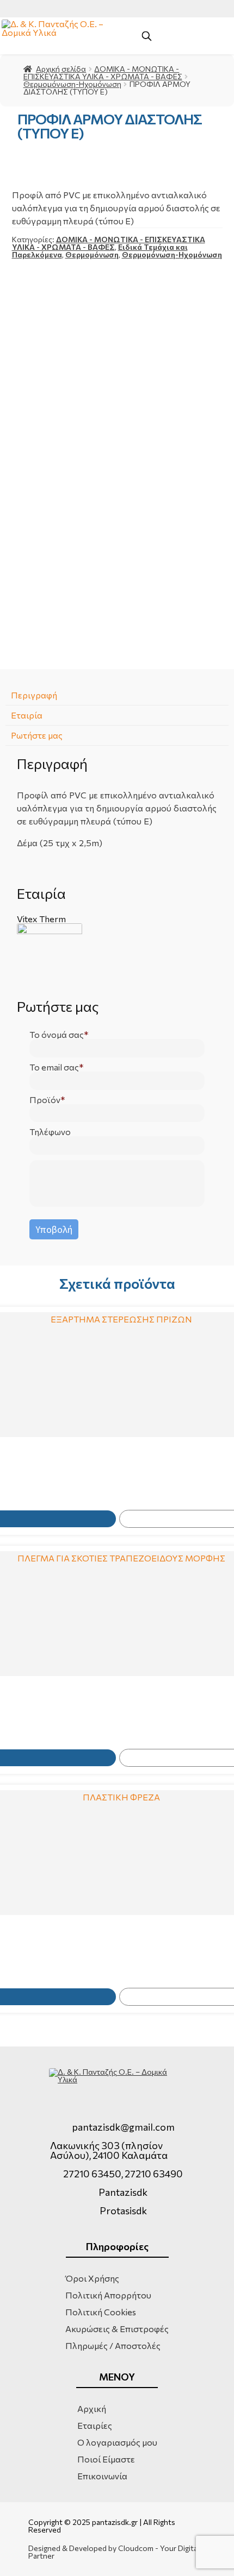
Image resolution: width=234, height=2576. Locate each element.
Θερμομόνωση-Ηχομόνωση (72, 84)
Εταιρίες (95, 2425)
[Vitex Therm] (117, 956)
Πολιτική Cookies (101, 2312)
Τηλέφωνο (50, 1132)
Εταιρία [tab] (27, 715)
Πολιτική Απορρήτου (108, 2295)
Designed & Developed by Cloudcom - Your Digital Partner (114, 2552)
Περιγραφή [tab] (34, 695)
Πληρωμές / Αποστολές (113, 2345)
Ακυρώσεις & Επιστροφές (117, 2329)
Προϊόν (45, 1100)
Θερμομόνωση (92, 254)
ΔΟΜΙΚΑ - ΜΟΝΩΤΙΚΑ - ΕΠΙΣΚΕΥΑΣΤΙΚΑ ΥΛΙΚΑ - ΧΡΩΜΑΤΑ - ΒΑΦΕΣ (103, 73)
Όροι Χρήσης (92, 2278)
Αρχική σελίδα (61, 69)
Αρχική (92, 2408)
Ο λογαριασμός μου (117, 2442)
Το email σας (54, 1067)
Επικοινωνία (102, 2476)
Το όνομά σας (57, 1035)
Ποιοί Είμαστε (106, 2459)
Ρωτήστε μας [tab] (37, 735)
